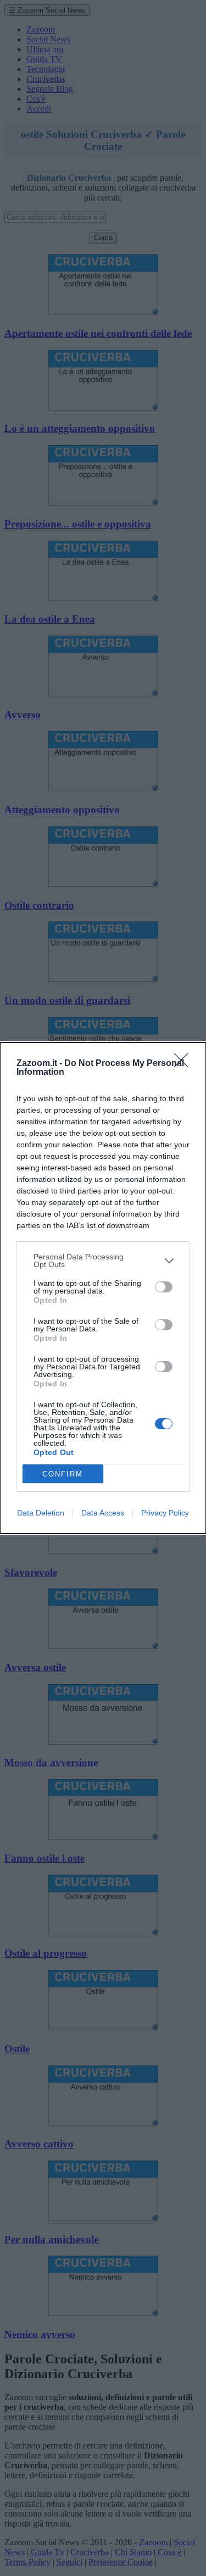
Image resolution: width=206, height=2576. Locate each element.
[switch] (164, 1287)
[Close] (185, 1064)
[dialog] (103, 1288)
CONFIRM (63, 1474)
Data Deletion (41, 1513)
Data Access (103, 1513)
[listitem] (103, 1261)
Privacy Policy (165, 1513)
